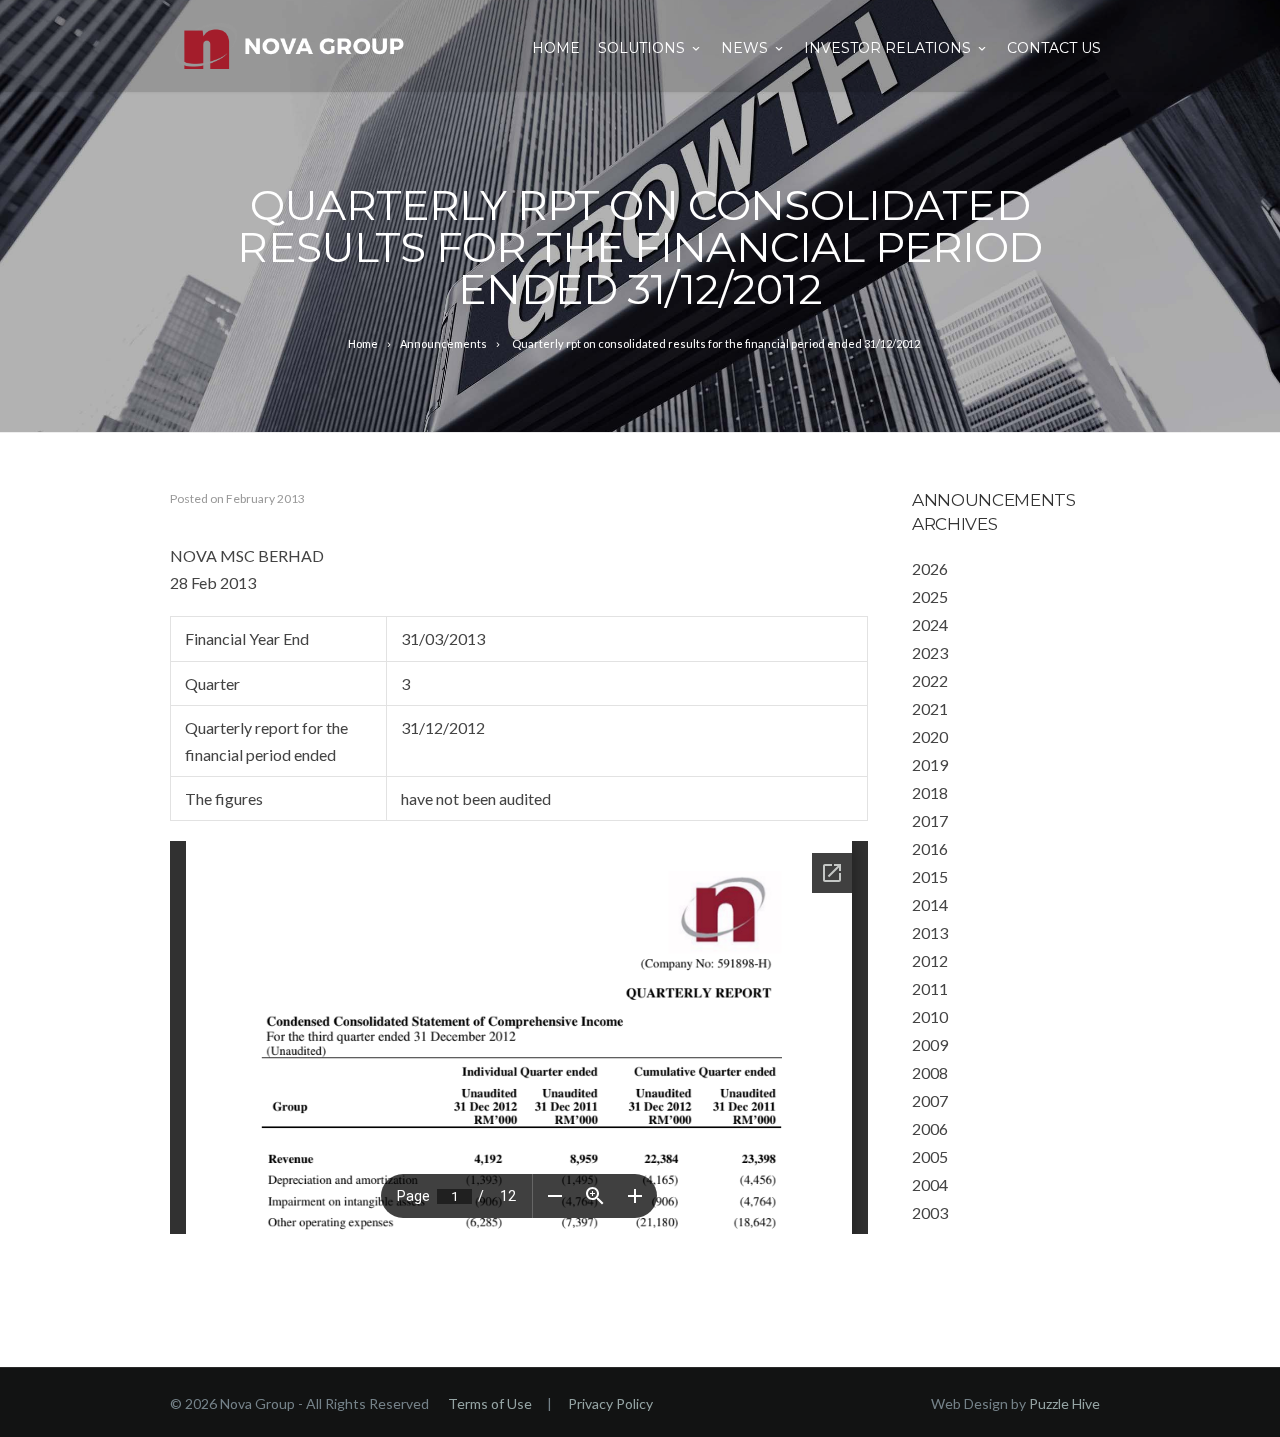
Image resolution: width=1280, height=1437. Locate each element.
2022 (930, 680)
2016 (930, 848)
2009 (930, 1044)
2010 (930, 1016)
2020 (930, 736)
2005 (930, 1156)
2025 (930, 596)
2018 (930, 792)
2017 (930, 820)
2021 (930, 708)
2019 (930, 764)
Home (556, 48)
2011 (930, 988)
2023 (930, 652)
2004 (930, 1184)
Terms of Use (490, 1403)
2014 (930, 904)
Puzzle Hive (1064, 1403)
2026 (930, 568)
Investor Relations (887, 48)
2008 (930, 1072)
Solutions (641, 48)
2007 (930, 1100)
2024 (930, 624)
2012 (930, 960)
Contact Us (1054, 48)
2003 (930, 1212)
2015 (930, 876)
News (744, 48)
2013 (930, 932)
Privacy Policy (610, 1403)
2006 (930, 1128)
